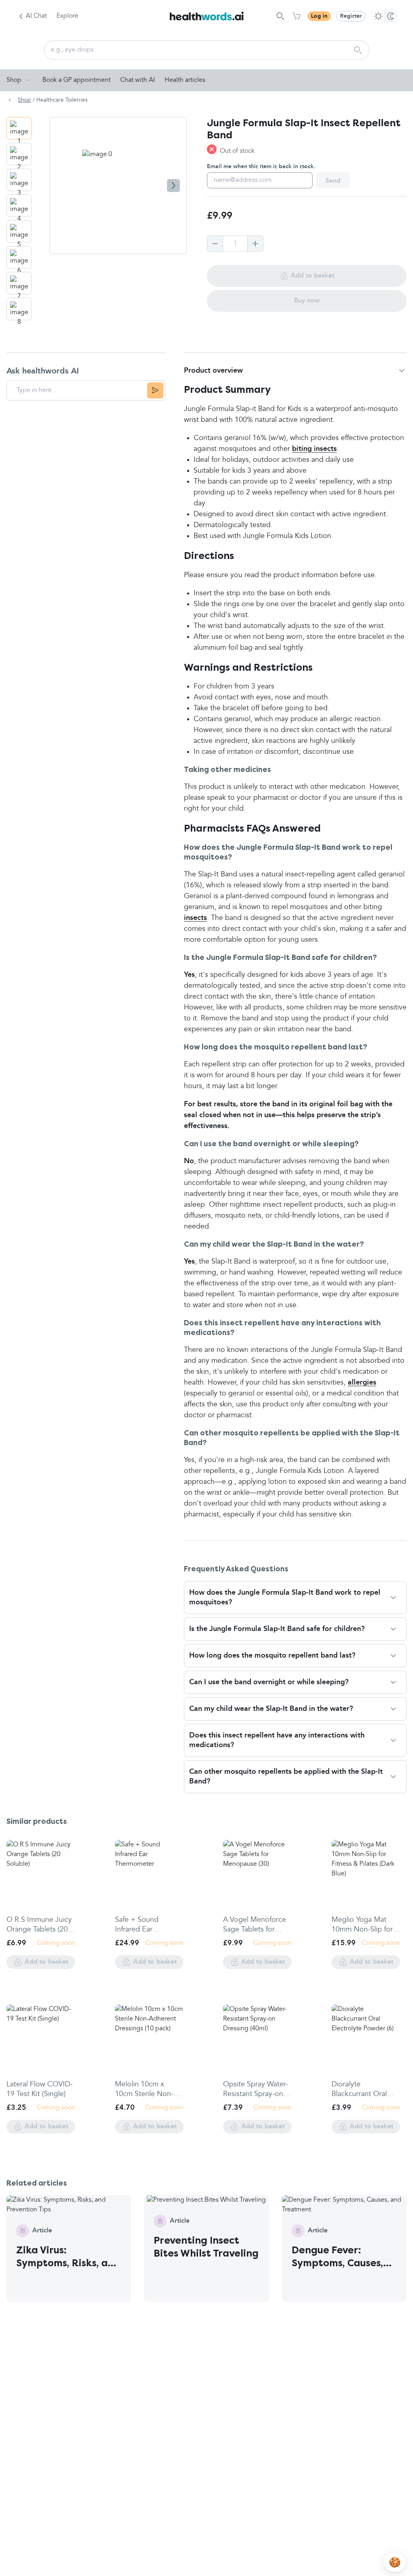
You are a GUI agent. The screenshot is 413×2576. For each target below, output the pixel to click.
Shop (14, 80)
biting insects (314, 449)
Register (351, 16)
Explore (67, 16)
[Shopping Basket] (296, 16)
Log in (319, 16)
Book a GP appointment (76, 80)
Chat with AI (138, 80)
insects (195, 918)
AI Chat (36, 16)
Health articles (185, 80)
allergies (362, 1383)
